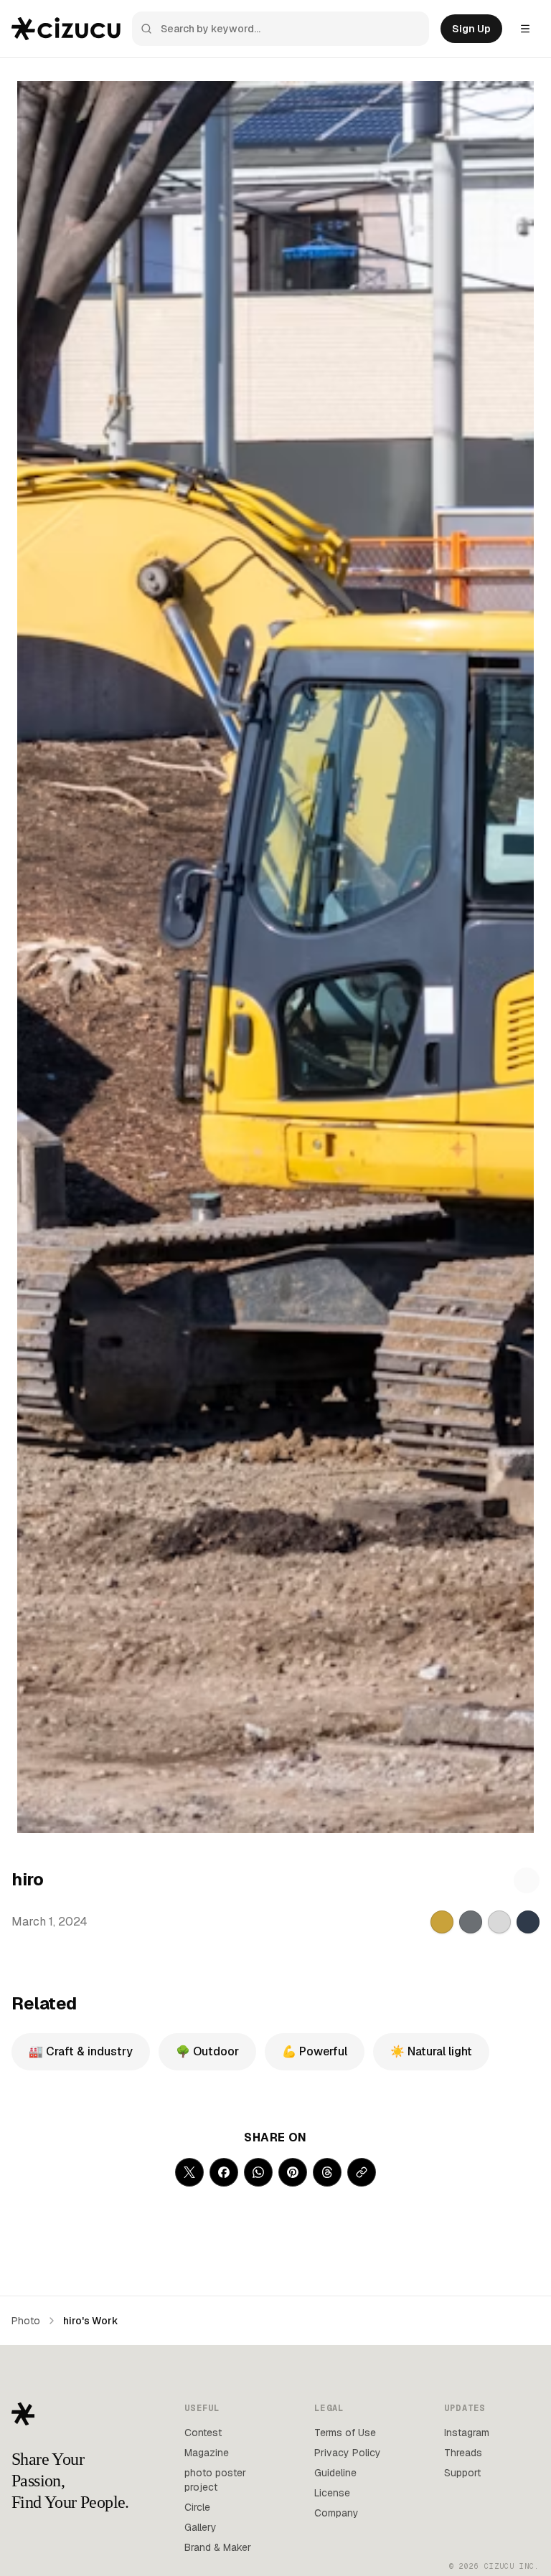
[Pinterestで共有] (293, 2172)
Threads (463, 2453)
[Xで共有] (189, 2172)
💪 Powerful (315, 2051)
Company (336, 2513)
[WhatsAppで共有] (258, 2172)
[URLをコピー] (362, 2172)
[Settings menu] (525, 29)
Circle (197, 2507)
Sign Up (471, 29)
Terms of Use (345, 2433)
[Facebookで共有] (224, 2172)
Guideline (335, 2473)
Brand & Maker (218, 2547)
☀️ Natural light (431, 2051)
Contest (203, 2433)
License (332, 2493)
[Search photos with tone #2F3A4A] (528, 1922)
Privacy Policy (348, 2453)
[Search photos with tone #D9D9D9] (499, 1922)
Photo (26, 2321)
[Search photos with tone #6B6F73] (471, 1922)
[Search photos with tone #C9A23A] (442, 1922)
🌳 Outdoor (207, 2051)
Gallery (201, 2527)
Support (462, 2473)
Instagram (467, 2433)
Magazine (207, 2453)
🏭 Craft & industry (81, 2051)
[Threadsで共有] (327, 2172)
